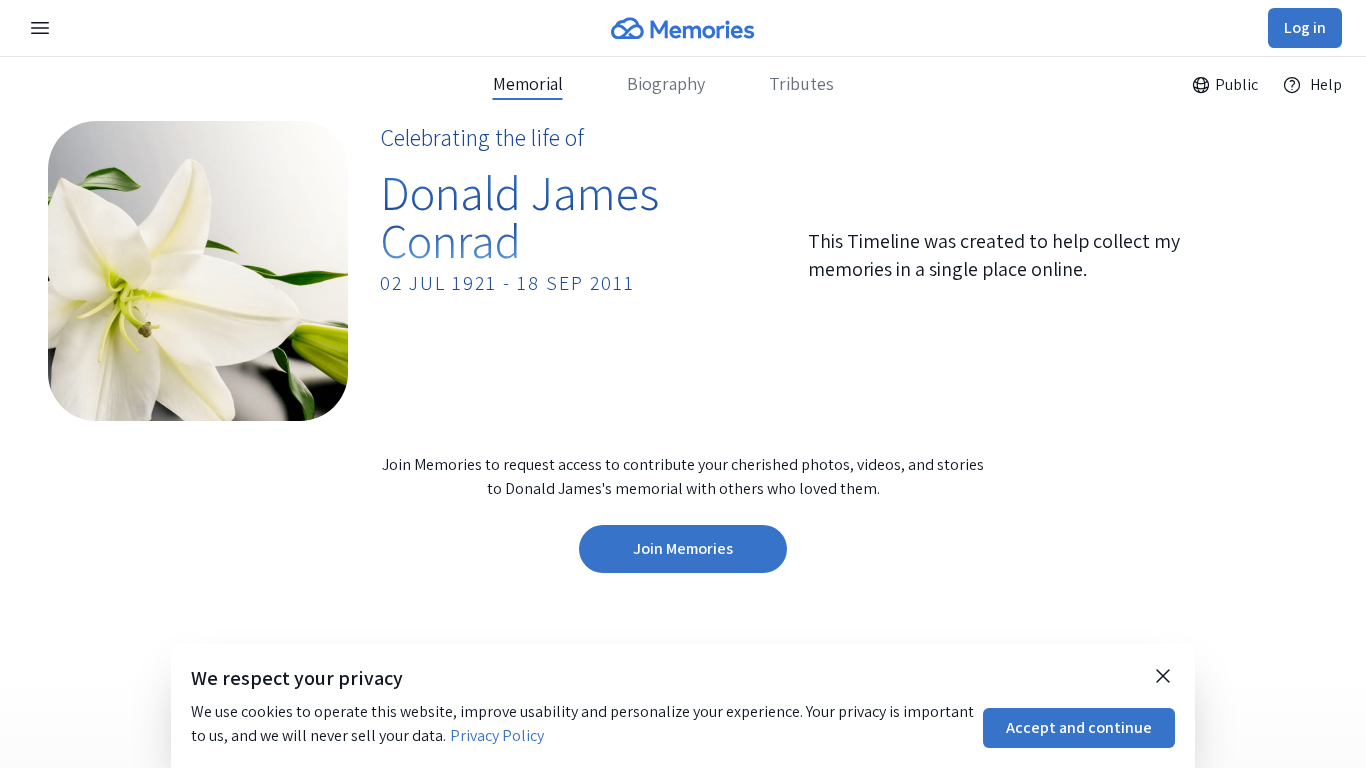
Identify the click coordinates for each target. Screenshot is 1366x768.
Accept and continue (1079, 727)
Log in (1305, 27)
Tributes (801, 84)
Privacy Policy (497, 735)
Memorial (528, 84)
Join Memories (683, 548)
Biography (666, 84)
